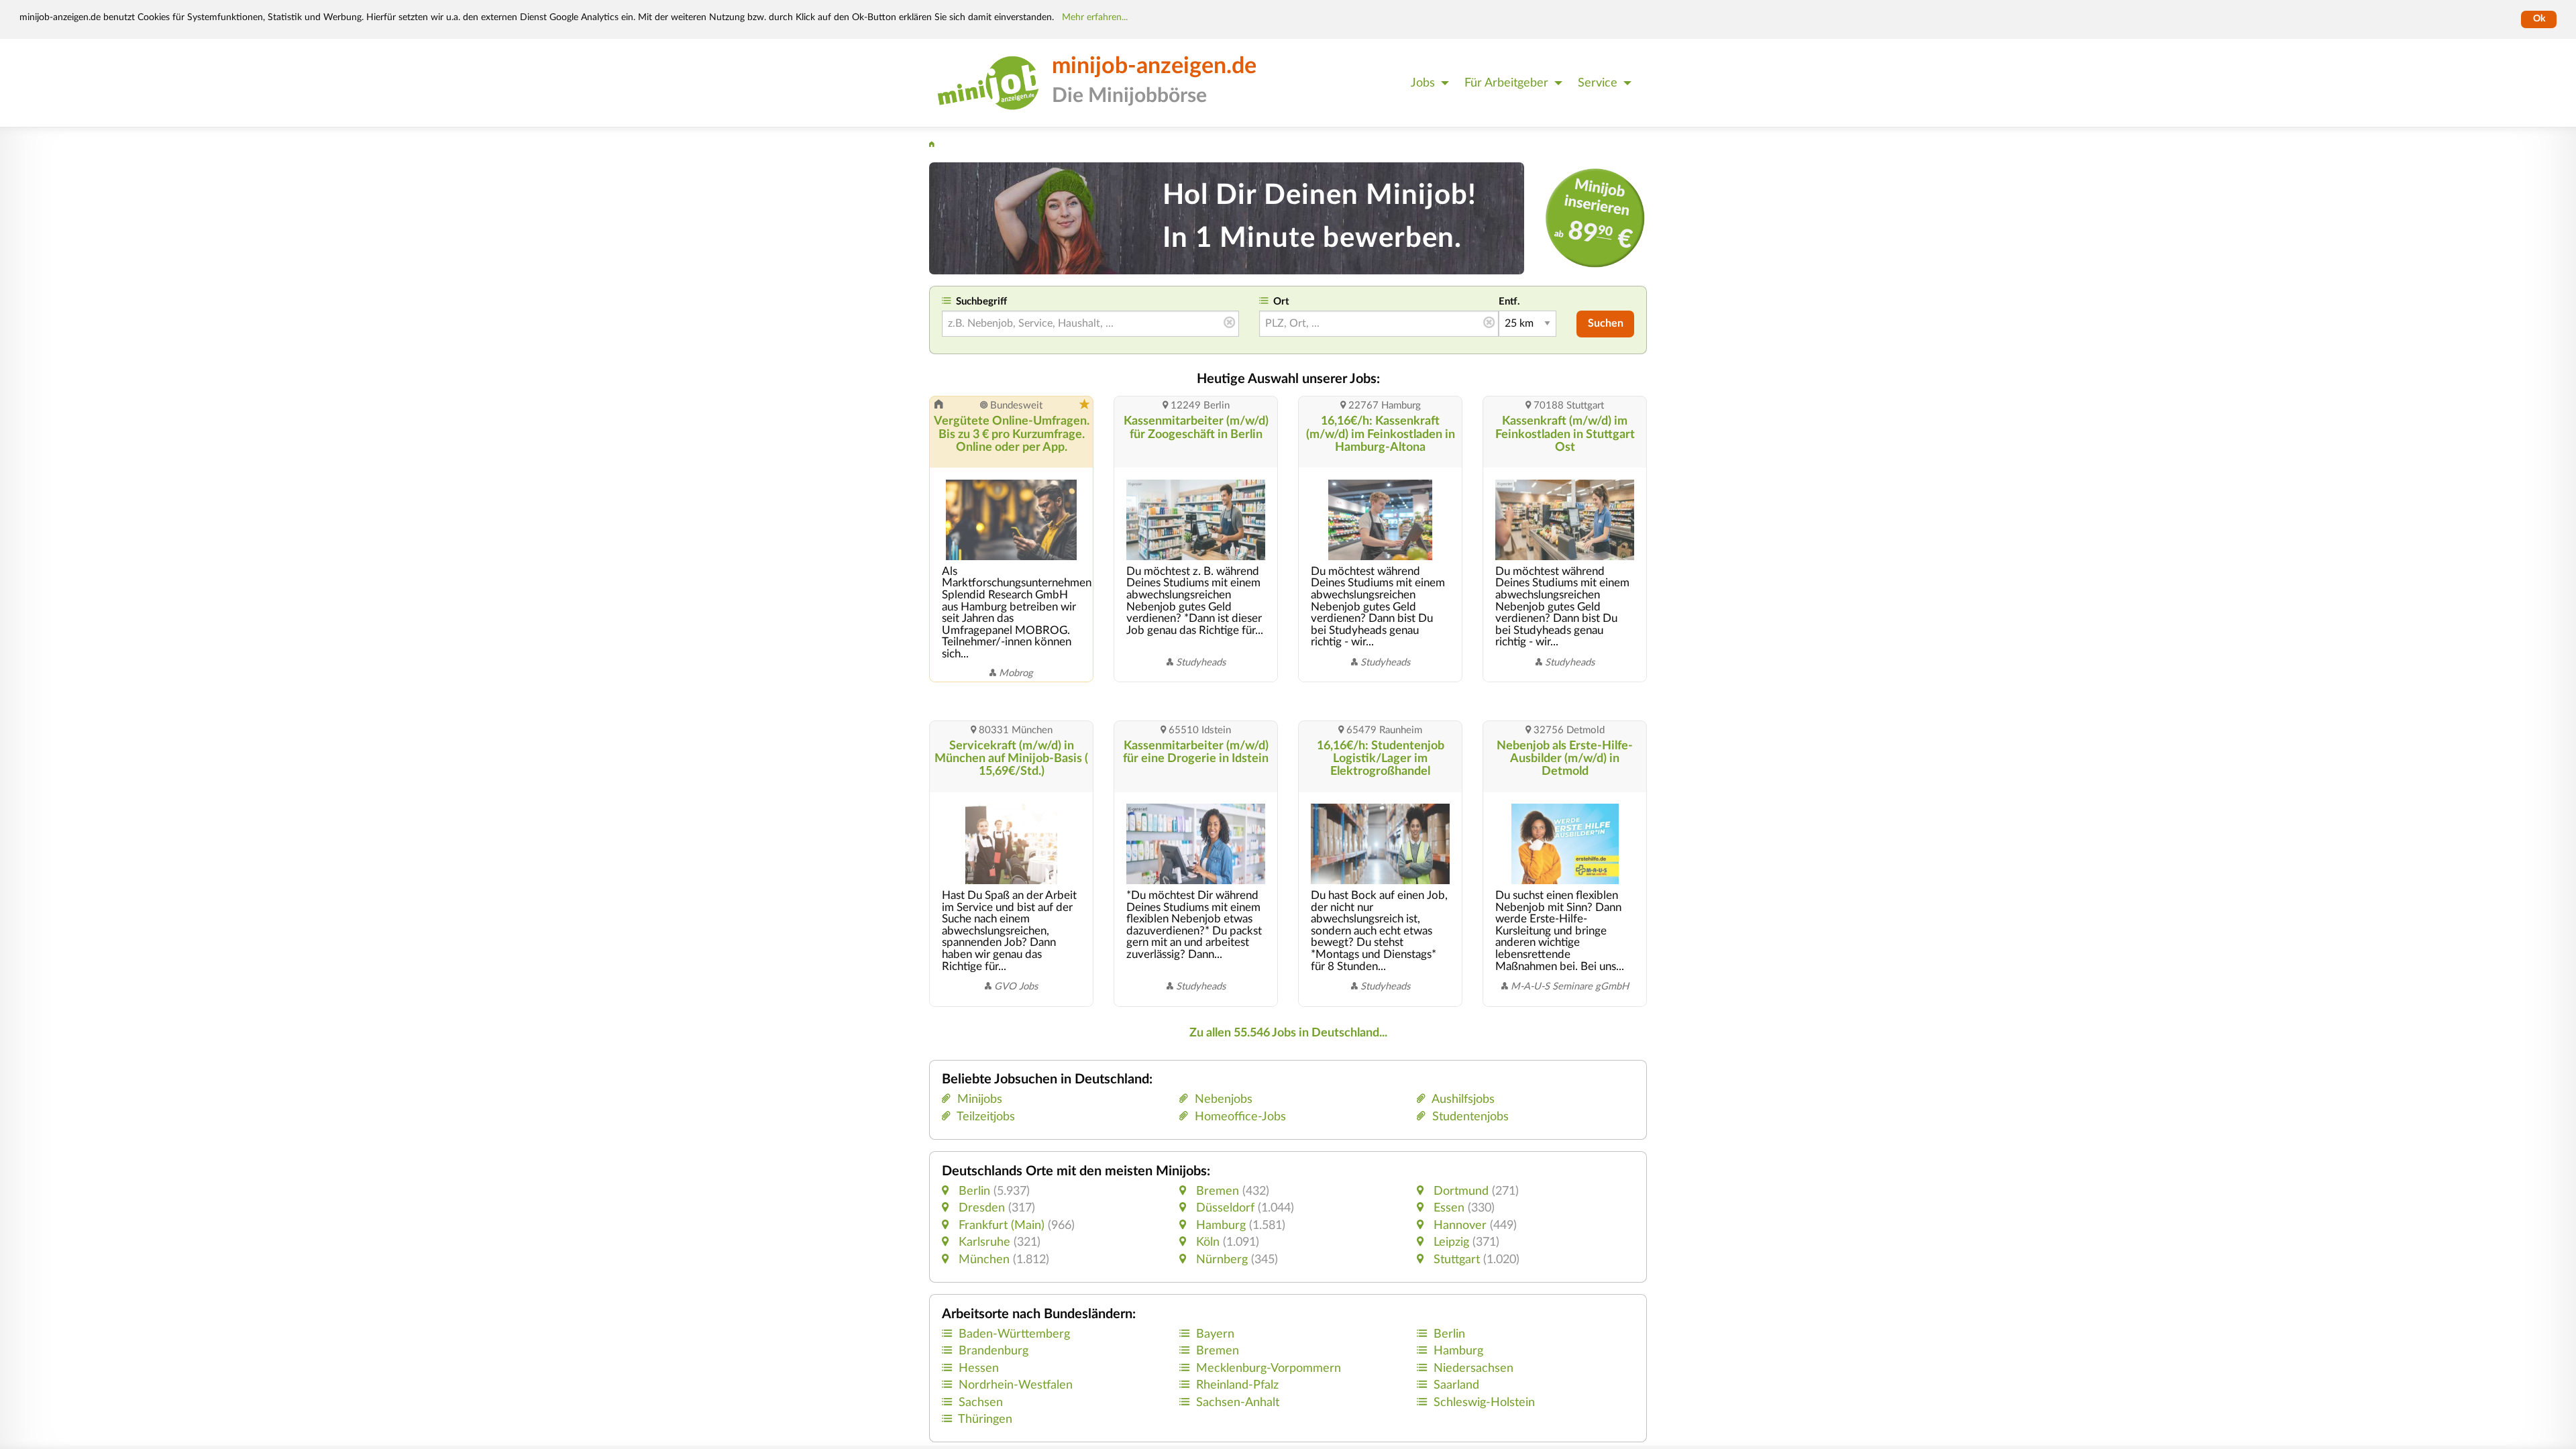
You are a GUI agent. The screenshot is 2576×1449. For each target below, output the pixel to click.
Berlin (973, 1191)
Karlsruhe (983, 1242)
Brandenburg (994, 1351)
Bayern (1215, 1334)
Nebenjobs (1220, 1099)
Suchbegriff (981, 302)
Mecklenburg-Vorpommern (1269, 1368)
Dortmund (1459, 1191)
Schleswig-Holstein (1484, 1402)
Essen (1447, 1208)
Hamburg (1219, 1225)
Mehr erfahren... (1095, 17)
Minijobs (976, 1099)
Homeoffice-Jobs (1237, 1117)
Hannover (1458, 1225)
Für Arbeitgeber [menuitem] (1506, 83)
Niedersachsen (1473, 1368)
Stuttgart (1455, 1259)
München (982, 1259)
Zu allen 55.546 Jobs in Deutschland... (1288, 1033)
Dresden (980, 1208)
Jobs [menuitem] (1423, 83)
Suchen (1606, 323)
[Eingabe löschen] (1229, 323)
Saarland (1456, 1385)
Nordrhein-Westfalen (1016, 1385)
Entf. (1509, 302)
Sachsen (981, 1402)
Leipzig (1450, 1242)
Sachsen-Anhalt (1238, 1402)
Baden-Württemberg (1014, 1334)
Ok (2539, 19)
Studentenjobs (1467, 1117)
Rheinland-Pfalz (1237, 1385)
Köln (1206, 1242)
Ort (1281, 302)
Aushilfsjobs (1460, 1099)
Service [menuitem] (1598, 83)
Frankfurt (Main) (1000, 1225)
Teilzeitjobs (983, 1117)
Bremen (1216, 1191)
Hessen (979, 1368)
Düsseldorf (1224, 1208)
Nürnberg (1220, 1259)
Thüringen (985, 1419)
